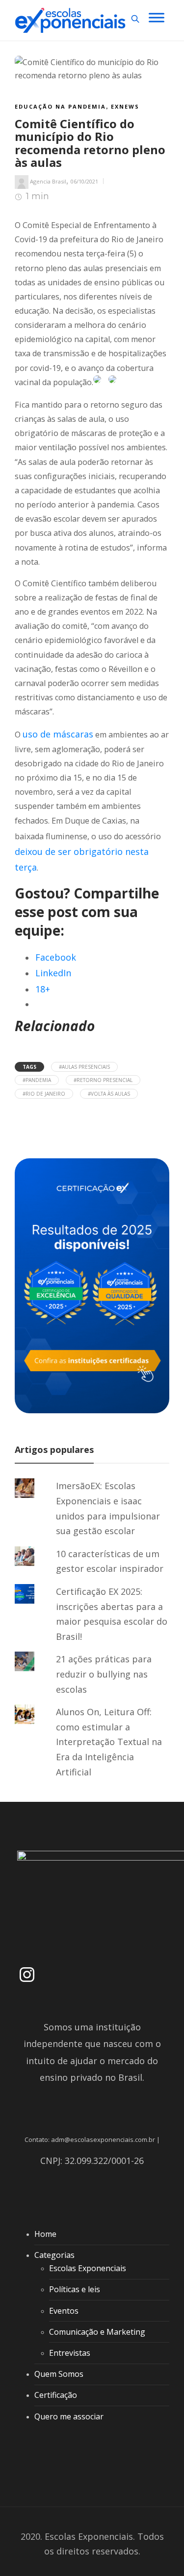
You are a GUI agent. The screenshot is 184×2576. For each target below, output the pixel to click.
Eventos (64, 2311)
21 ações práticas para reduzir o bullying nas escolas (104, 1674)
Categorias (54, 2255)
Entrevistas (70, 2353)
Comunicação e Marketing (97, 2332)
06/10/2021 (84, 181)
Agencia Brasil (48, 181)
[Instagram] (27, 1975)
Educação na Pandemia (60, 106)
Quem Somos (59, 2374)
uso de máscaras (58, 734)
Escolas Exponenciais (88, 2268)
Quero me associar (69, 2416)
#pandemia (37, 1080)
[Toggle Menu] (157, 17)
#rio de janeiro (44, 1094)
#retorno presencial (103, 1080)
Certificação (56, 2395)
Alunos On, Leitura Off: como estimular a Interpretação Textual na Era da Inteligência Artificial (109, 1742)
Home (45, 2234)
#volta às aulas (109, 1094)
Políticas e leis (75, 2289)
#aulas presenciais (84, 1067)
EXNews (125, 106)
